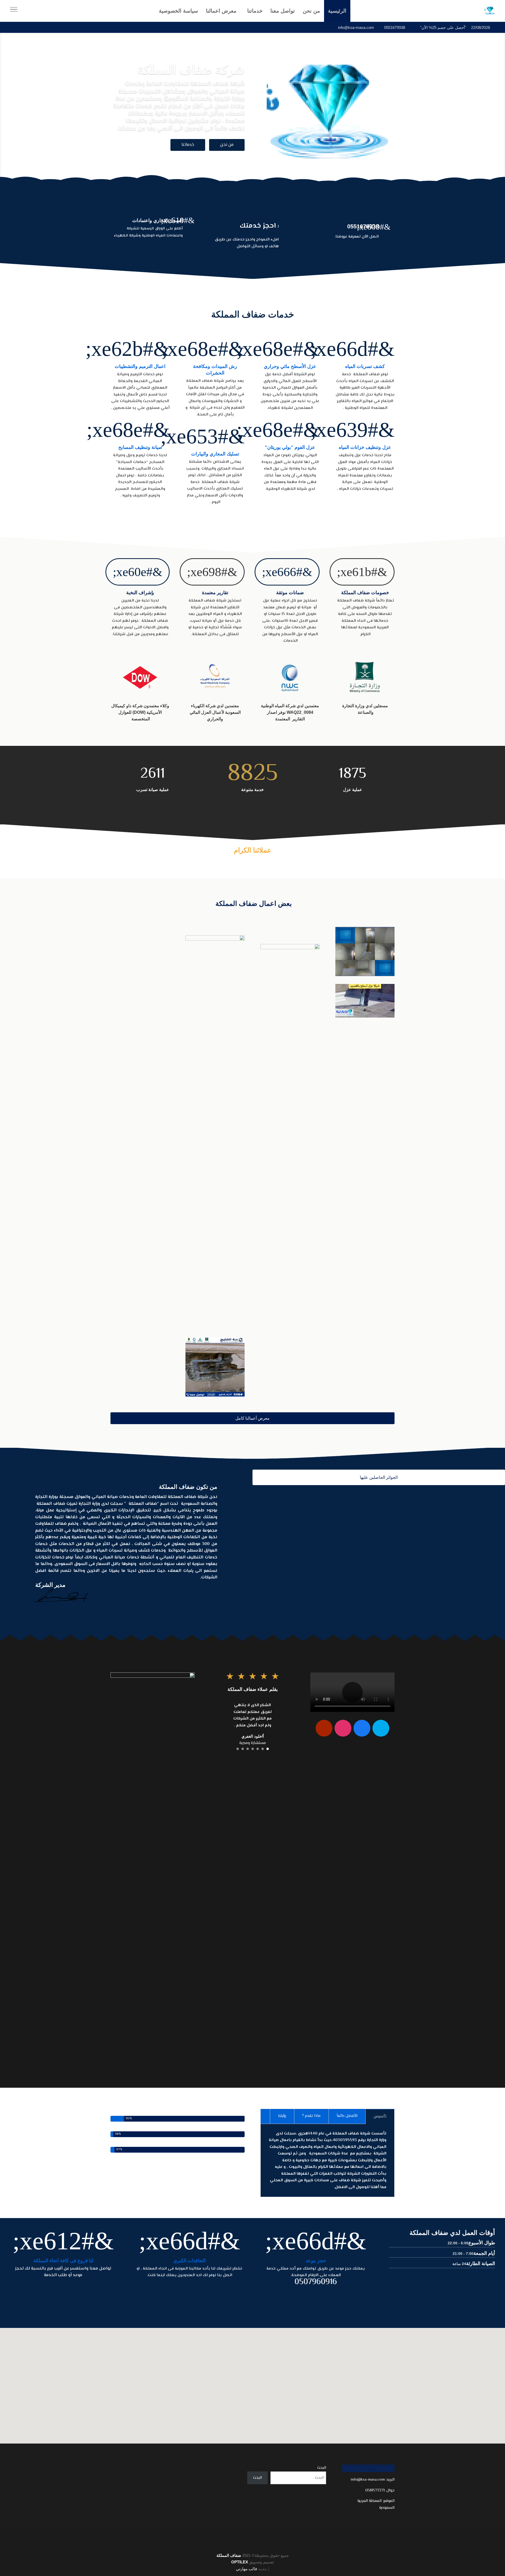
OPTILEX (240, 2562)
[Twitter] (381, 1728)
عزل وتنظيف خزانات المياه (365, 447)
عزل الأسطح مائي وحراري (290, 366)
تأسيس (380, 2116)
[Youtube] (324, 1728)
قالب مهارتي (246, 2569)
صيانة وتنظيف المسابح (140, 447)
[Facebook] (362, 1728)
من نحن (227, 145)
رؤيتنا (282, 2116)
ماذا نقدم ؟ (311, 2116)
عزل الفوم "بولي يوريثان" (290, 447)
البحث (322, 2468)
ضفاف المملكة (229, 2555)
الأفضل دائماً (347, 2116)
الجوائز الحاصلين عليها (379, 1477)
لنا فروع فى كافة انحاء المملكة (63, 2261)
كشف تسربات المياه (365, 366)
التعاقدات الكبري (190, 2261)
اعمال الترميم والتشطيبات (140, 366)
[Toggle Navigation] (14, 11)
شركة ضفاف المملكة (191, 70)
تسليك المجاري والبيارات (215, 454)
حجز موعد (316, 2261)
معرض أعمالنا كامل (252, 1418)
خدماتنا (188, 145)
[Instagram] (343, 1728)
